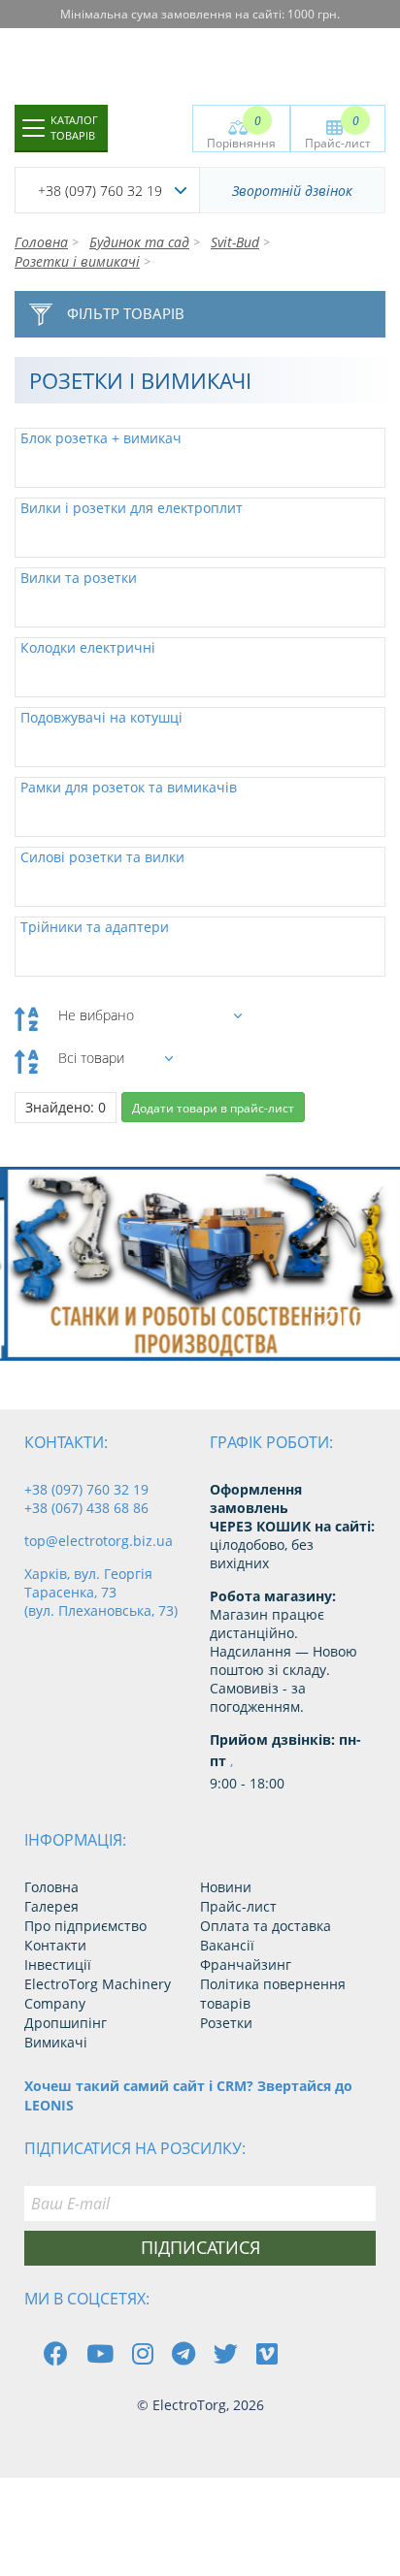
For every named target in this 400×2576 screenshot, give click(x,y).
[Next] (370, 1326)
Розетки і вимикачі (77, 261)
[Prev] (326, 1326)
